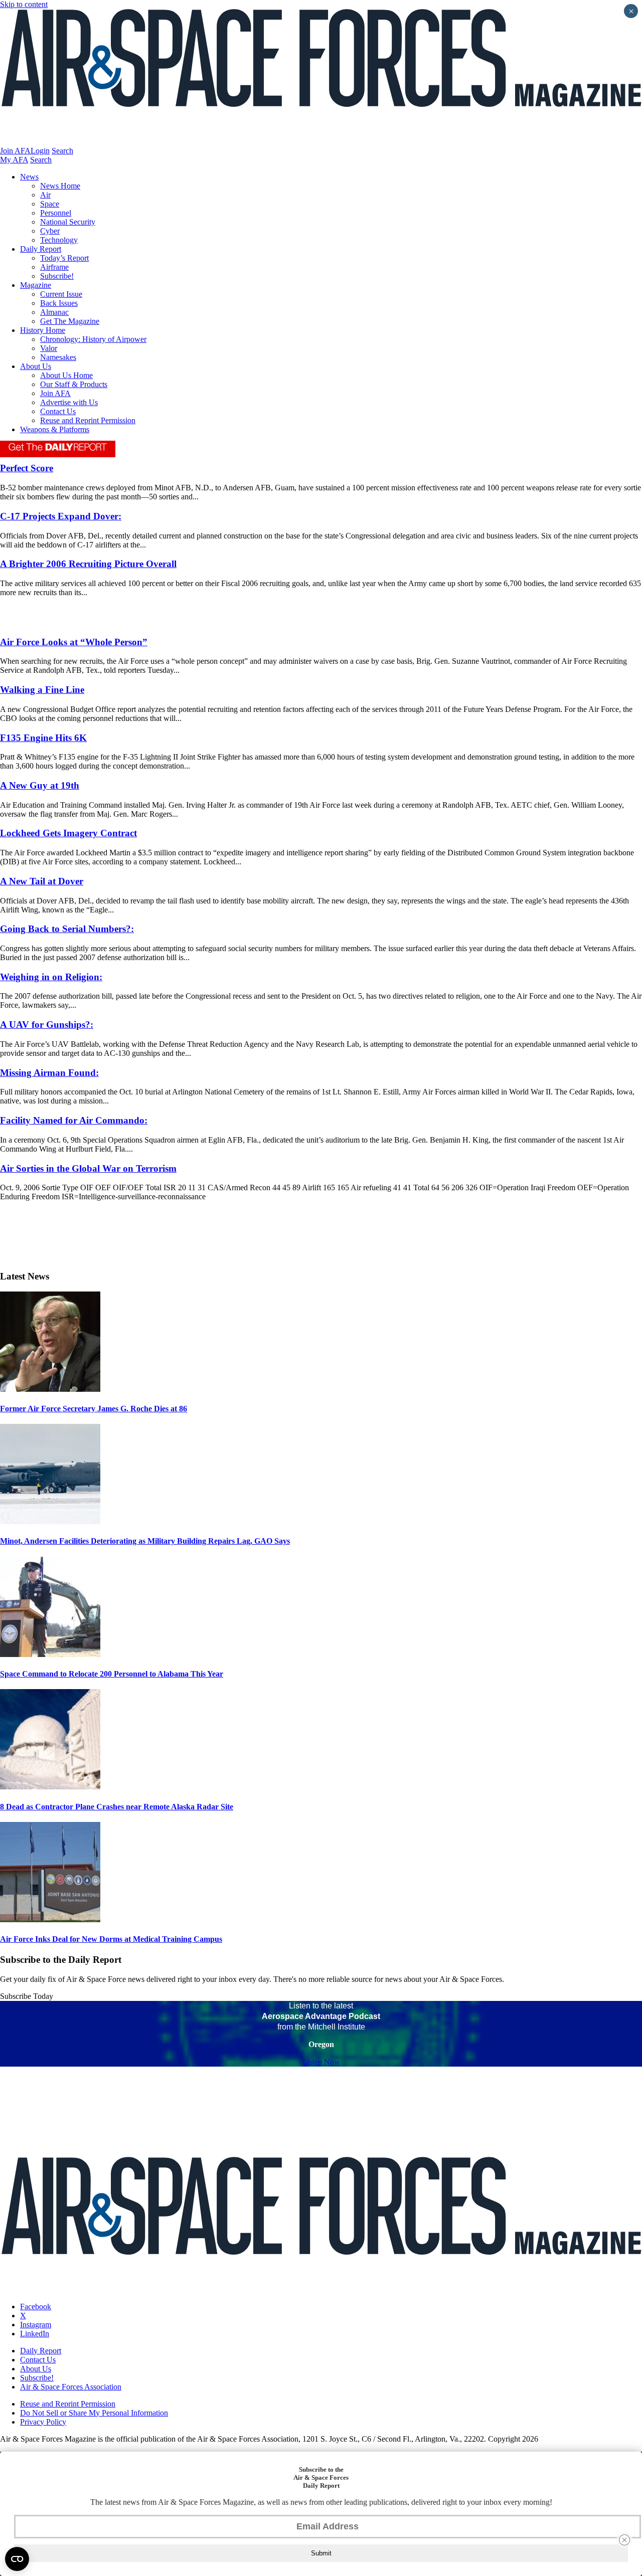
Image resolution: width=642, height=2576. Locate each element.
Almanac (54, 312)
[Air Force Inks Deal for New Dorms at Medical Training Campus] (50, 1919)
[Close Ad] (624, 2540)
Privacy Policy (43, 2422)
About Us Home (66, 375)
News (29, 177)
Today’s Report (64, 258)
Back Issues (59, 303)
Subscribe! (57, 276)
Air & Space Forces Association (71, 2387)
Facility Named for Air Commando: (74, 1120)
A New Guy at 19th (40, 785)
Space (50, 204)
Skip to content (24, 4)
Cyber (50, 231)
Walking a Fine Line (42, 690)
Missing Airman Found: (49, 1073)
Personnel (56, 213)
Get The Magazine (70, 321)
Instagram (36, 2325)
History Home (43, 330)
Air (45, 195)
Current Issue (61, 294)
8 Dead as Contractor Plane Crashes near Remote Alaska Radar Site (117, 1807)
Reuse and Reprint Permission (88, 420)
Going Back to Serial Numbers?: (67, 929)
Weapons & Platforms (55, 429)
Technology (59, 240)
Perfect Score (27, 468)
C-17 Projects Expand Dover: (61, 516)
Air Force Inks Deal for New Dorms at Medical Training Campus (111, 1939)
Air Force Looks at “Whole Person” (74, 642)
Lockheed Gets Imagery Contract (68, 833)
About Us (36, 366)
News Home (60, 186)
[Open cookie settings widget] (17, 2559)
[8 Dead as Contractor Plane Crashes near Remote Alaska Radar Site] (50, 1787)
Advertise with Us (69, 402)
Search (62, 151)
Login (40, 151)
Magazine (36, 285)
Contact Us (58, 411)
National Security (68, 222)
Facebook (36, 2307)
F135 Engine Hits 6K (43, 738)
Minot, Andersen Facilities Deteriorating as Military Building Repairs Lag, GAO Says (145, 1541)
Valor (49, 348)
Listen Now (321, 2062)
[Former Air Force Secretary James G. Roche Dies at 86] (50, 1389)
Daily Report (41, 249)
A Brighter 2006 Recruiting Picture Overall (88, 564)
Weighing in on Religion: (51, 977)
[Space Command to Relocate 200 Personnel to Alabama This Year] (50, 1654)
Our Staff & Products (74, 384)
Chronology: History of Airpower (93, 339)
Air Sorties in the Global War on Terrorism (88, 1168)
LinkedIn (35, 2334)
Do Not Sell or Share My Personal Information (94, 2413)
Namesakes (58, 357)
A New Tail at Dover (42, 881)
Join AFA (15, 151)
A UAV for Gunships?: (47, 1025)
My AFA (14, 160)
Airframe (54, 267)
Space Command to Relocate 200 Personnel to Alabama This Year (112, 1674)
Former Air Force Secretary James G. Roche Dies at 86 (94, 1409)
